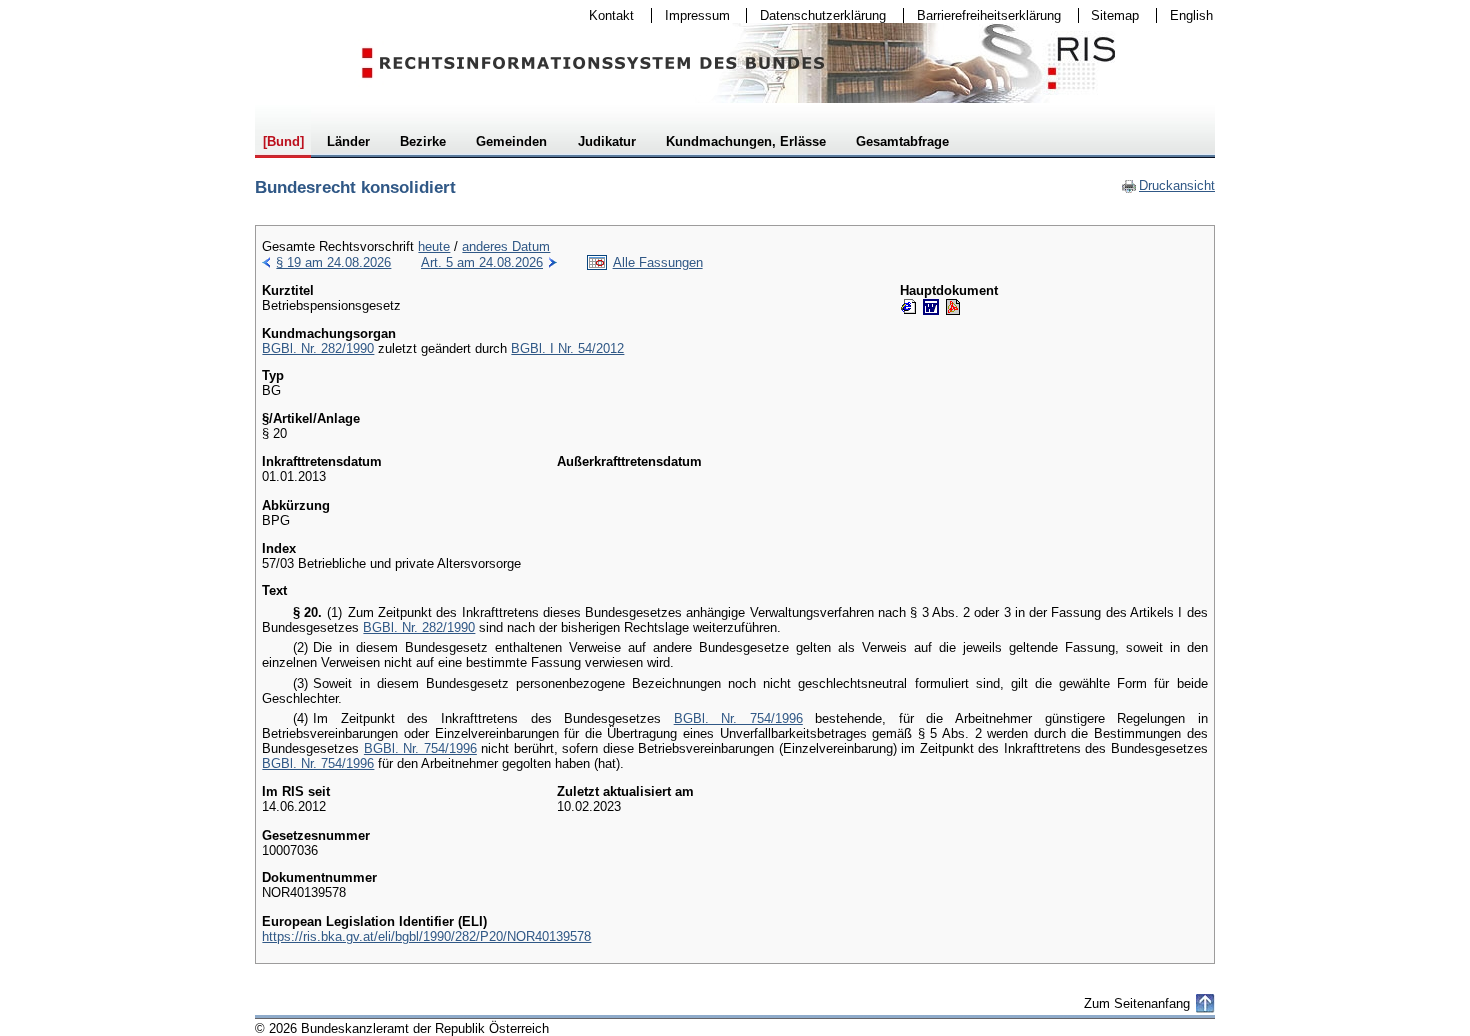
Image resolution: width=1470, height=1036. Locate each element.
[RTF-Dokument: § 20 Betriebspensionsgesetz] (931, 307)
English (1191, 15)
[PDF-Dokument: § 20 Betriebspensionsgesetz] (953, 307)
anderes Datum (506, 246)
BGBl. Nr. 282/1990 (318, 348)
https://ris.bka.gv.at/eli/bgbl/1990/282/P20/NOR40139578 (426, 936)
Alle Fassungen (658, 262)
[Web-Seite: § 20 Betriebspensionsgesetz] (909, 307)
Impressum (691, 15)
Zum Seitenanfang (1137, 1003)
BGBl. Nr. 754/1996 (738, 718)
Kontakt (605, 15)
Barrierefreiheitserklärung (982, 15)
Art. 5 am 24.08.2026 (482, 262)
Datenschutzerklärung (816, 15)
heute (434, 246)
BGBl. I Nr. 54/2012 (567, 348)
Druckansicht (1168, 185)
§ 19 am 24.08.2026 (333, 262)
